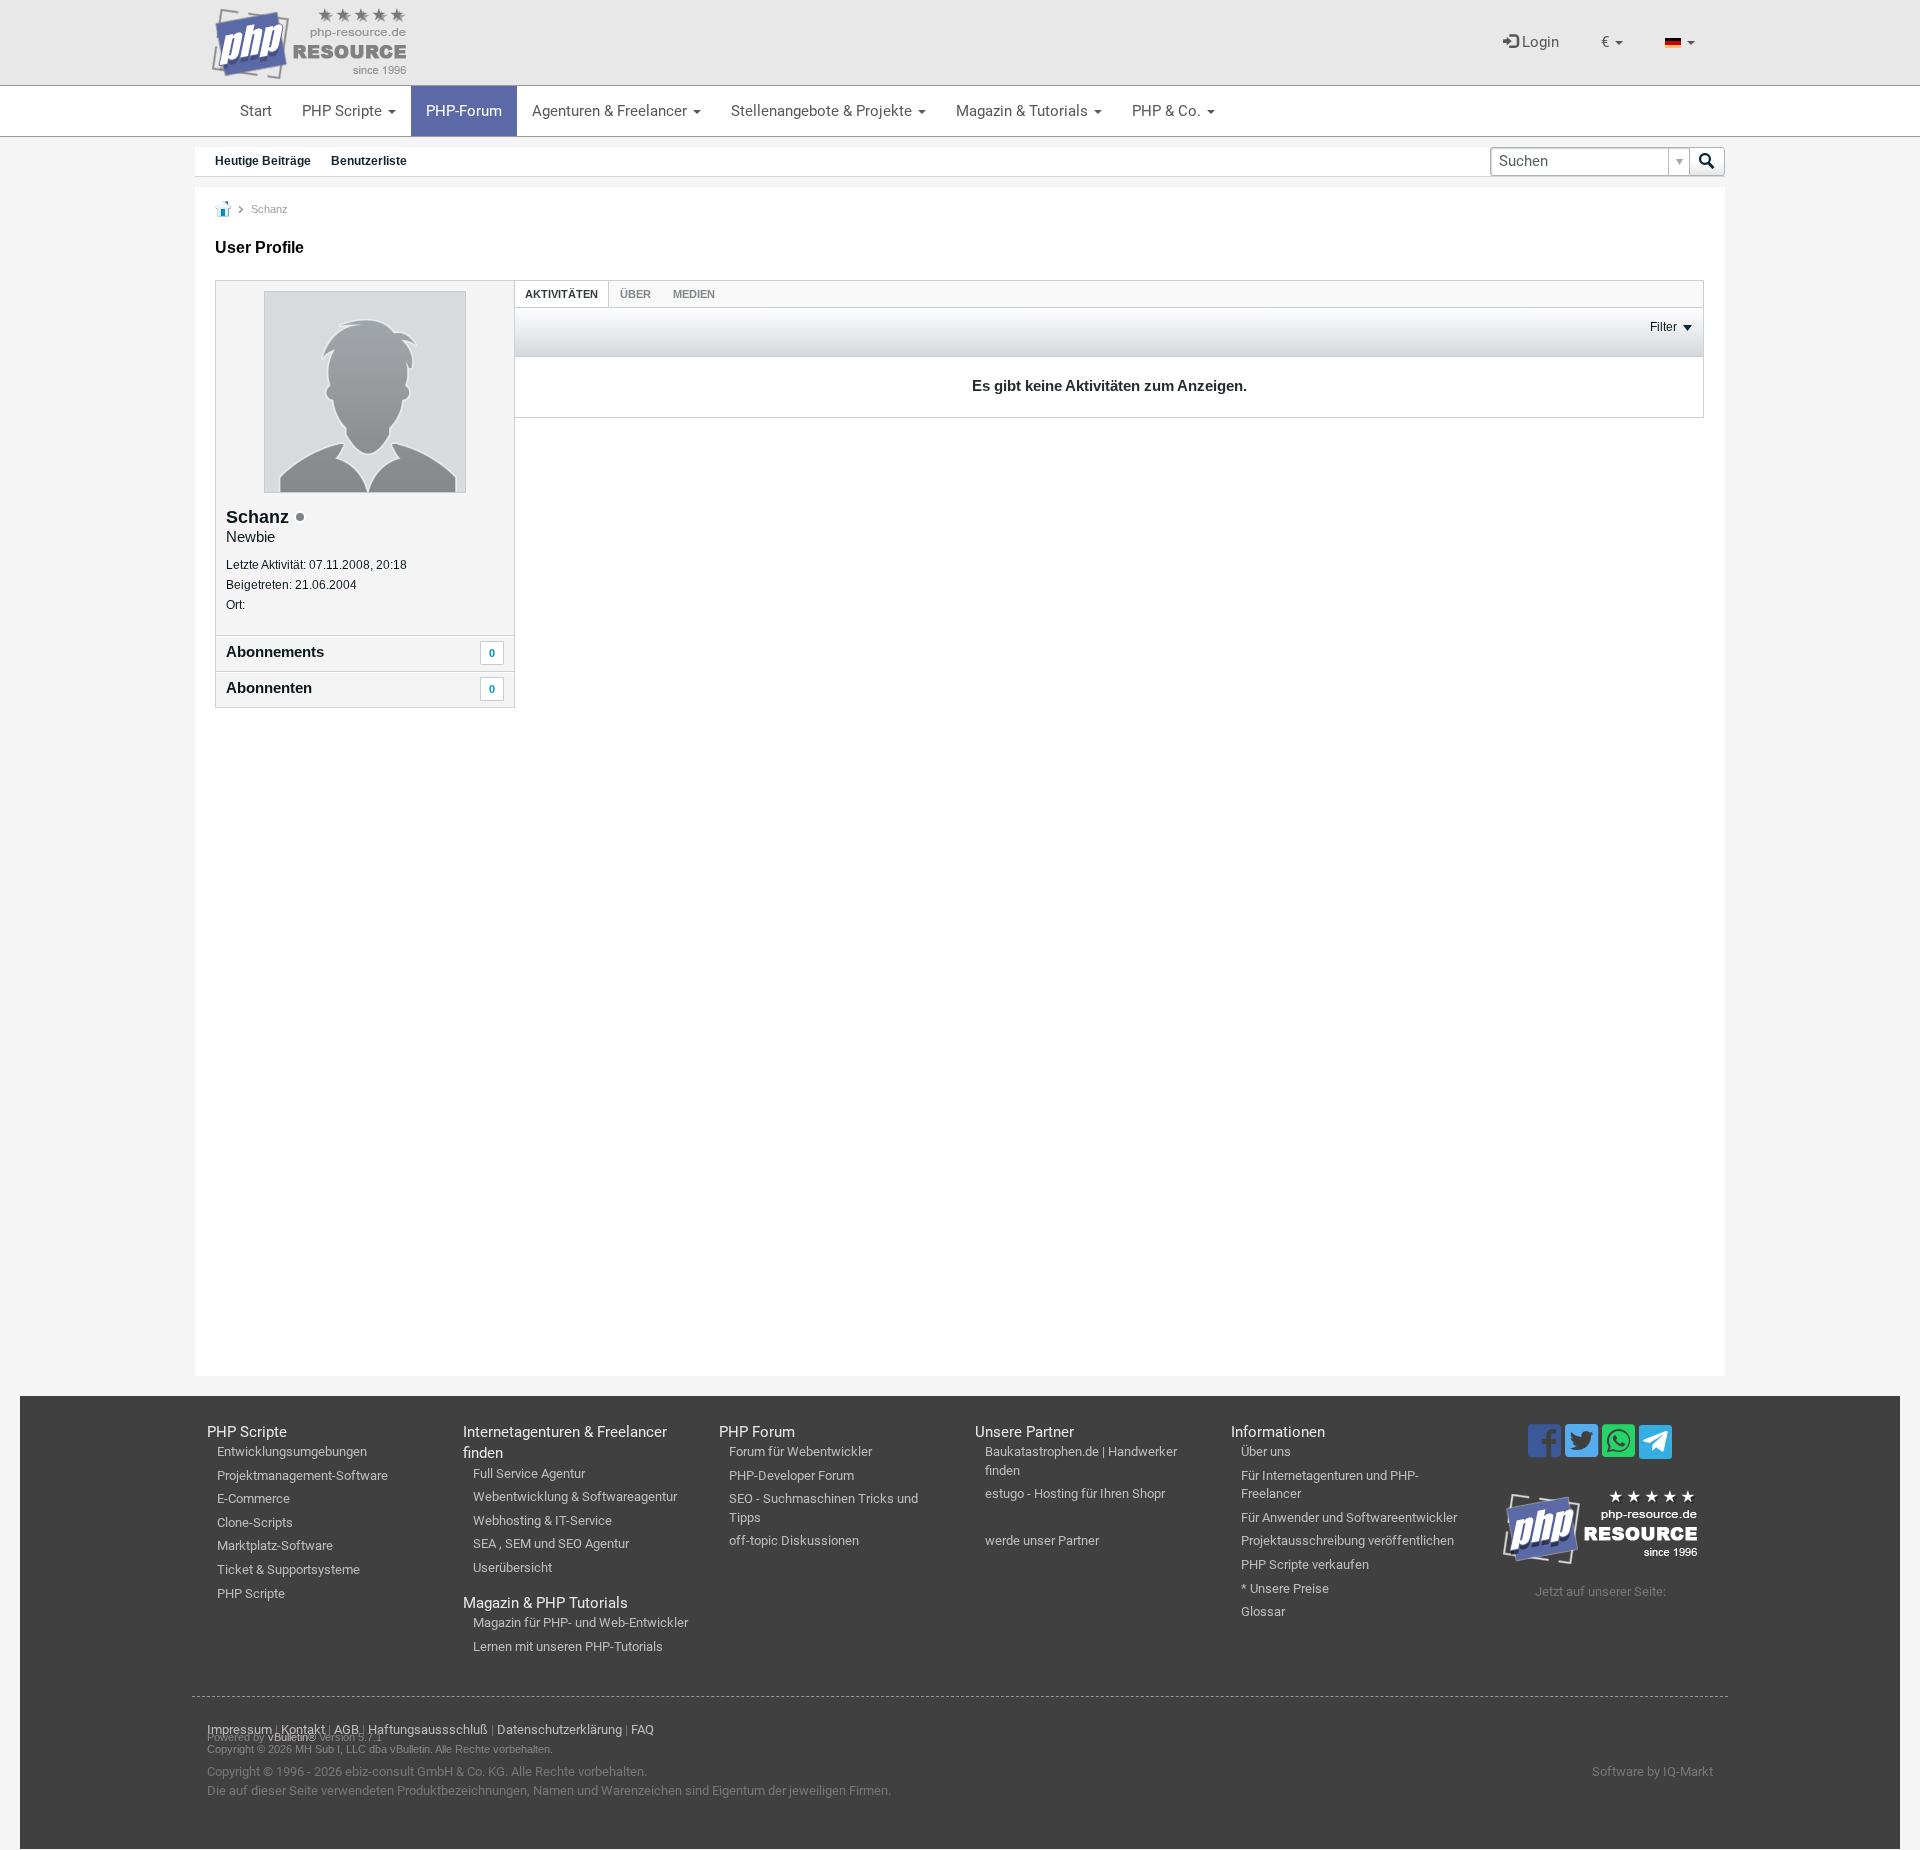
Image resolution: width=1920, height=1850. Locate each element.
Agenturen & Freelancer (611, 111)
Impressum (239, 1729)
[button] (1612, 42)
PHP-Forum (464, 111)
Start (256, 111)
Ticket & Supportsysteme (288, 1569)
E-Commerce (253, 1498)
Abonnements (275, 651)
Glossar (1263, 1611)
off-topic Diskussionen (794, 1540)
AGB (346, 1729)
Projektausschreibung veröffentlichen (1347, 1540)
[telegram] (1655, 1447)
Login (1538, 42)
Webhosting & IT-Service (542, 1520)
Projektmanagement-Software (302, 1475)
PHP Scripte (344, 111)
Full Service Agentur (529, 1473)
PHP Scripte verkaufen (1305, 1564)
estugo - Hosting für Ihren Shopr (1075, 1493)
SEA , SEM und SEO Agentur (551, 1543)
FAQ (642, 1729)
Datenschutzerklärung (559, 1729)
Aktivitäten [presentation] (561, 294)
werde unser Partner (1042, 1540)
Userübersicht (512, 1567)
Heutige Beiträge (263, 161)
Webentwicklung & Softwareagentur (575, 1496)
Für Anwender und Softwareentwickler (1349, 1517)
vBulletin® (292, 1737)
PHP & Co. (1168, 111)
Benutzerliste (369, 161)
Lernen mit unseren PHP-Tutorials (568, 1646)
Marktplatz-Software (275, 1545)
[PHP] (309, 40)
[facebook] (1546, 1450)
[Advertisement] (365, 1045)
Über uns (1266, 1451)
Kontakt (303, 1729)
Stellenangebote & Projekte (823, 111)
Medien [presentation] (694, 294)
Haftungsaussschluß (428, 1729)
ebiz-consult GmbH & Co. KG (425, 1771)
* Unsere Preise (1285, 1588)
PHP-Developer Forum (791, 1475)
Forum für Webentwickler (800, 1451)
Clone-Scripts (255, 1522)
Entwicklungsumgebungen (292, 1451)
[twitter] (1583, 1450)
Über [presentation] (635, 294)
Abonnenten (269, 687)
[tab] (561, 293)
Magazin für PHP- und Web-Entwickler (580, 1622)
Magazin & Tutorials (1024, 111)
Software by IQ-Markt (1652, 1771)
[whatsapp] (1620, 1450)
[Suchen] (1707, 161)
